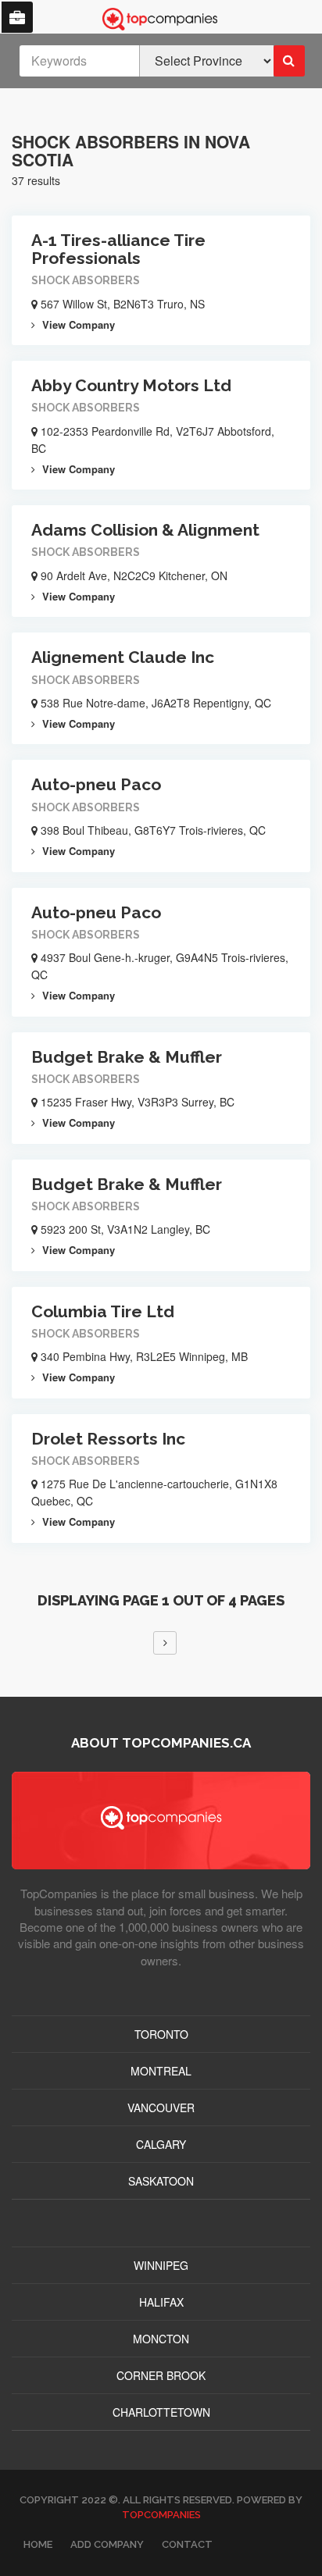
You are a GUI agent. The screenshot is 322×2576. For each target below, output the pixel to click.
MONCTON (161, 2339)
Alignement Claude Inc (123, 657)
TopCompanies (161, 2515)
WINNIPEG (161, 2265)
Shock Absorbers (86, 280)
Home (38, 2544)
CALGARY (161, 2144)
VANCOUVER (161, 2107)
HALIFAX (161, 2302)
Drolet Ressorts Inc (108, 1439)
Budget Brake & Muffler (127, 1057)
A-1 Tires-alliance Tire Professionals (118, 249)
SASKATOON (161, 2181)
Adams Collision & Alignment (145, 530)
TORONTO (161, 2034)
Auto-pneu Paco (96, 784)
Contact (187, 2544)
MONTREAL (161, 2071)
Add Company (107, 2544)
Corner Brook (161, 2375)
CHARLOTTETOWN (161, 2412)
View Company (77, 324)
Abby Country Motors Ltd (131, 385)
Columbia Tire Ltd (103, 1311)
